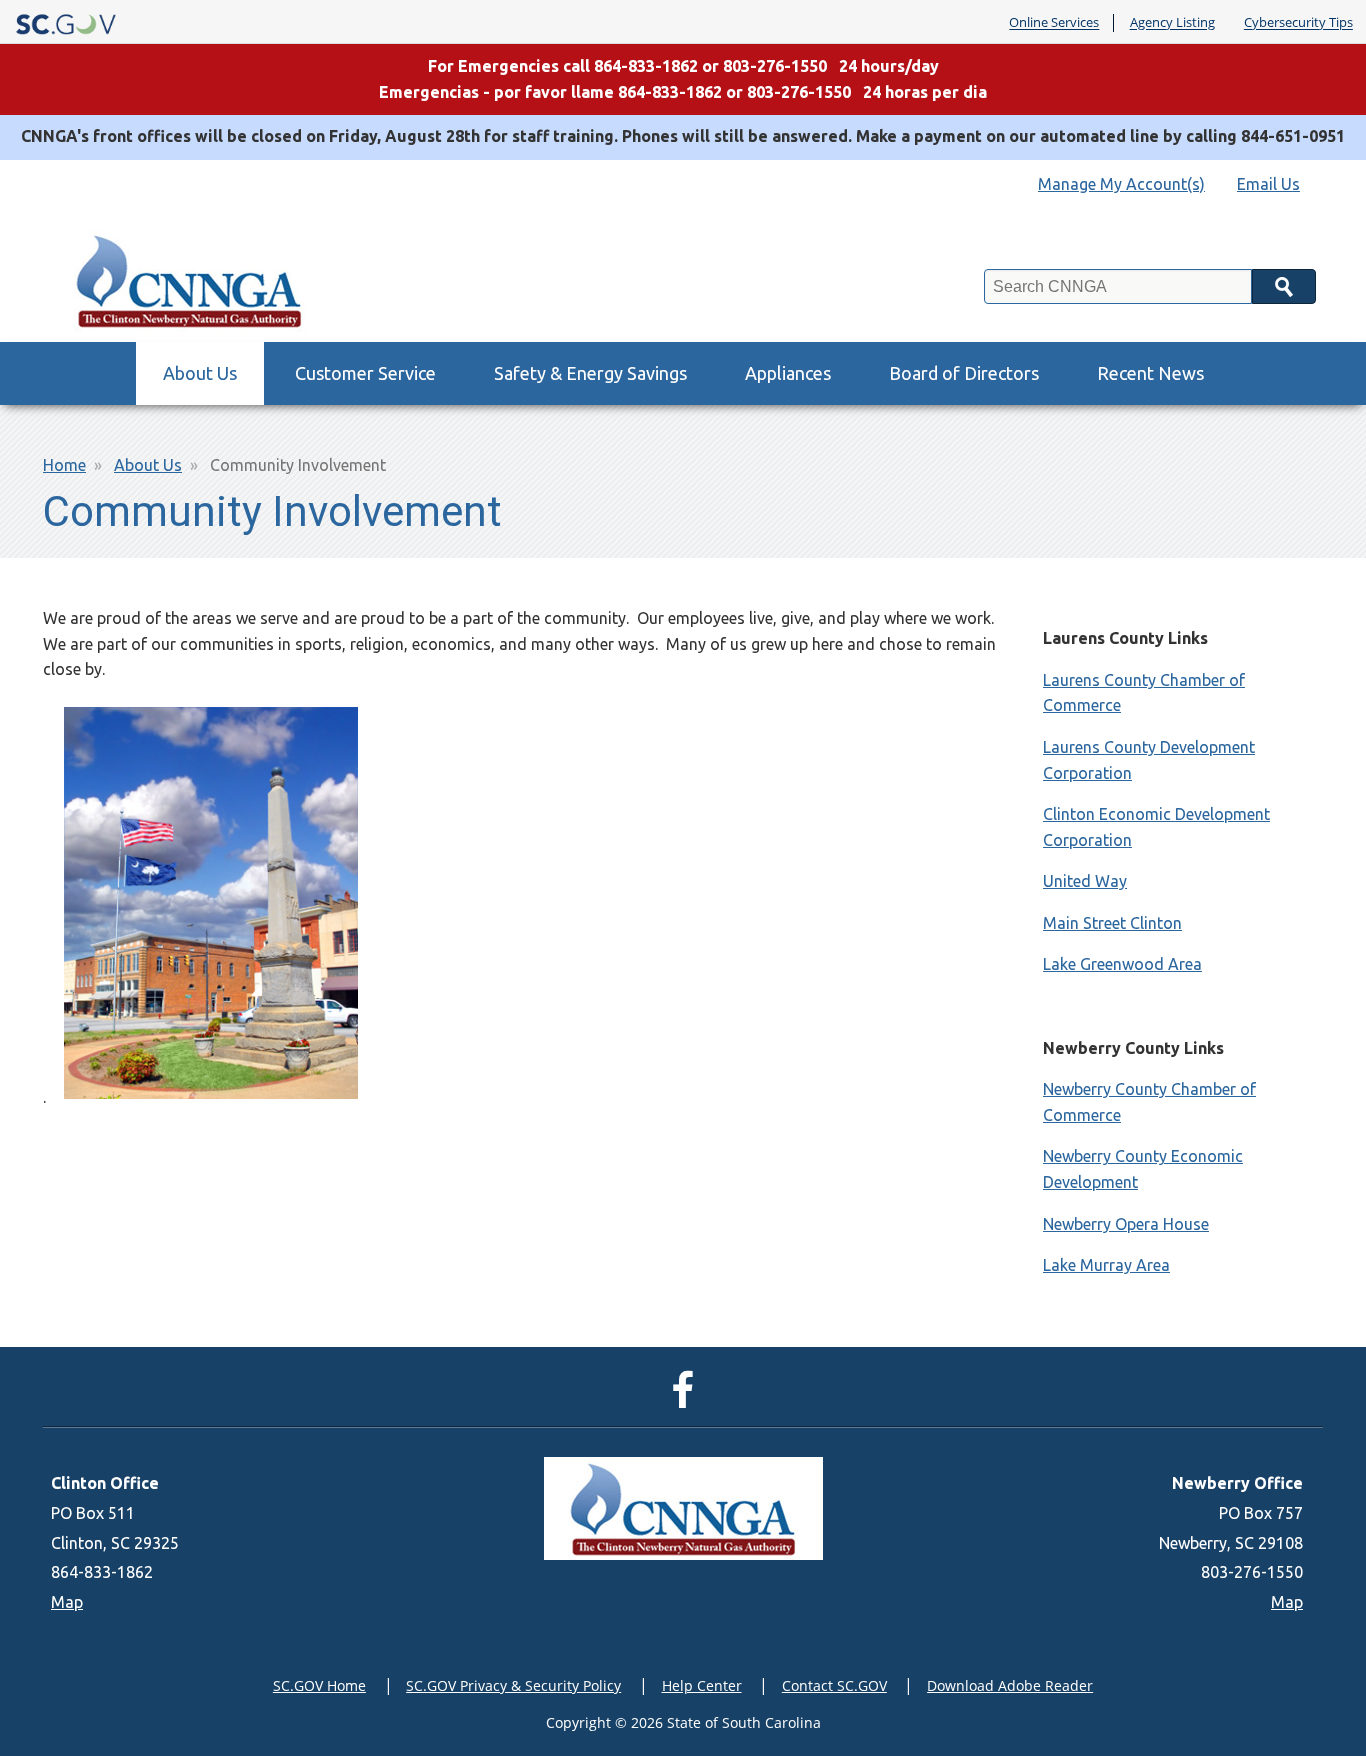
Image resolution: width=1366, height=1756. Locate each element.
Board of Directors (964, 373)
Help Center (702, 1685)
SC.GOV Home (319, 1685)
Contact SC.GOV (834, 1685)
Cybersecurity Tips (1298, 23)
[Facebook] (687, 1399)
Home (64, 465)
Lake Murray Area (1106, 1265)
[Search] (1284, 286)
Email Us (1268, 184)
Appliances (788, 373)
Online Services (1054, 23)
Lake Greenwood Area (1122, 964)
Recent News (1150, 373)
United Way (1085, 881)
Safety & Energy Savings (590, 373)
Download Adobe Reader (1010, 1685)
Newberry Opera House (1126, 1224)
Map (67, 1602)
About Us (200, 373)
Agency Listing (1172, 23)
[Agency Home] (194, 275)
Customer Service (365, 373)
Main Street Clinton (1112, 923)
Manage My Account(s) (1121, 184)
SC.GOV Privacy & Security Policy (513, 1685)
